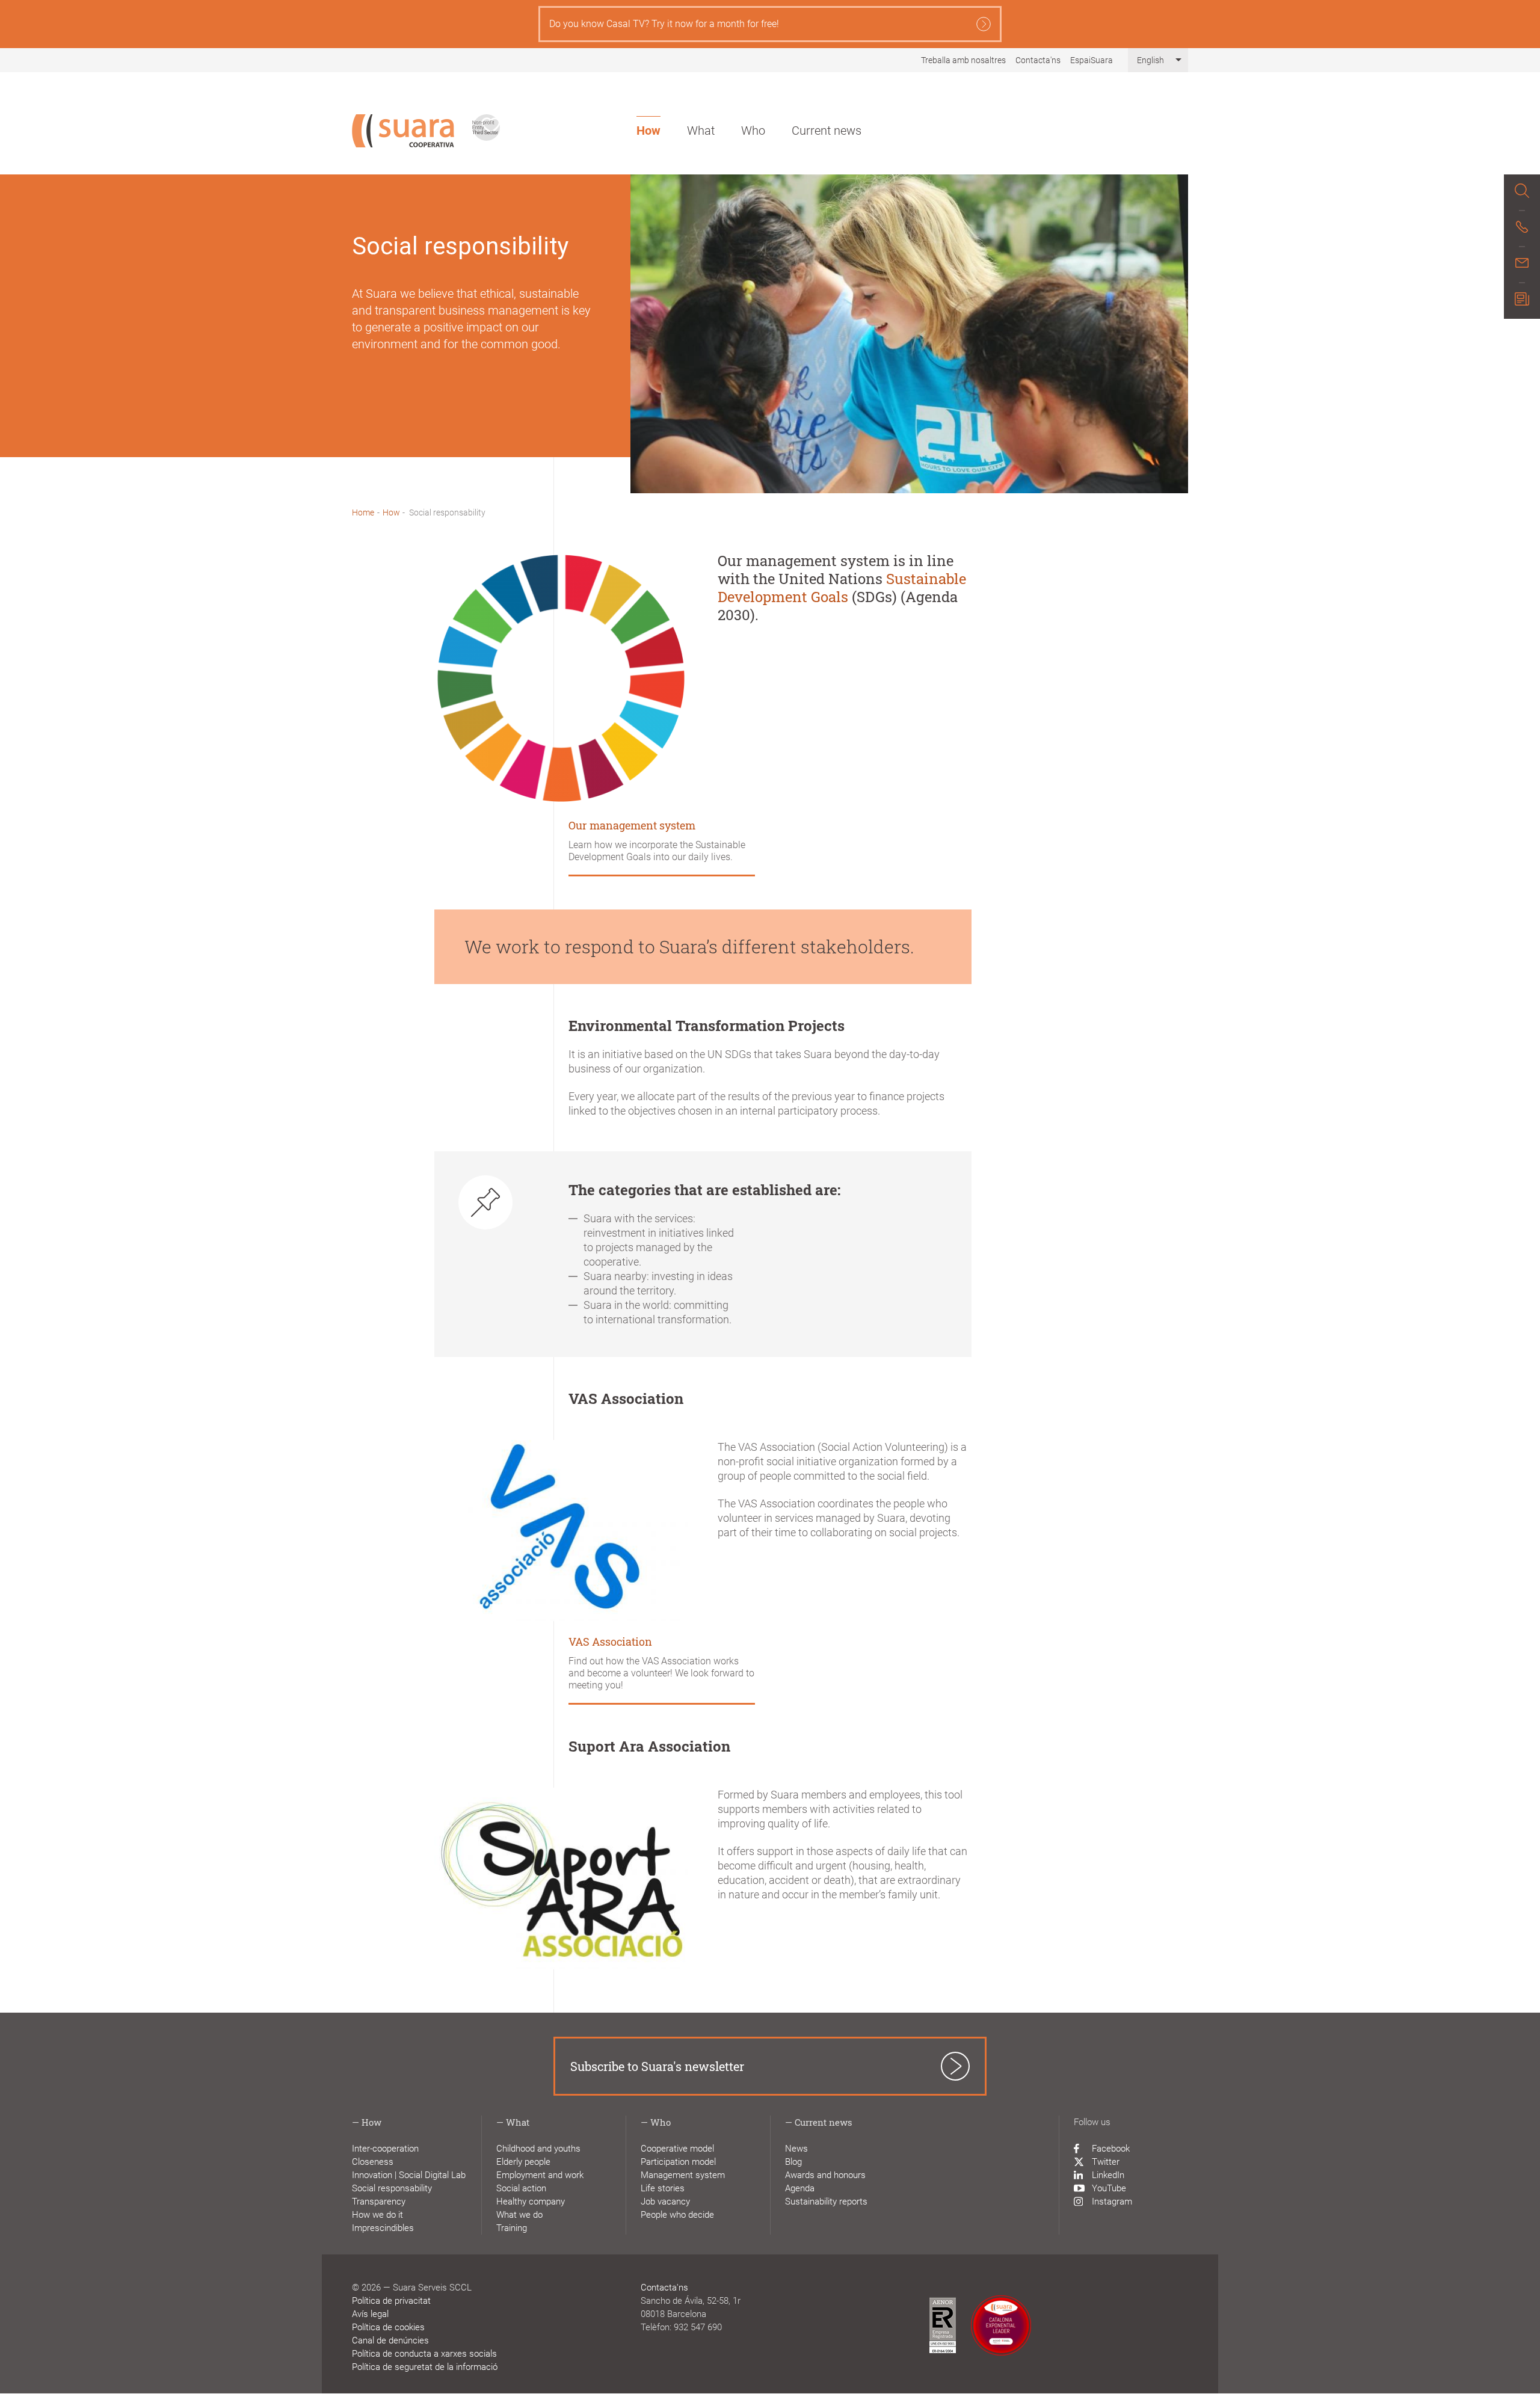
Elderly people (523, 2162)
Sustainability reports (826, 2202)
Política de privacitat (391, 2301)
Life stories (663, 2188)
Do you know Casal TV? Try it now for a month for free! (664, 24)
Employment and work (540, 2175)
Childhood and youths (538, 2149)
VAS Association (610, 1642)
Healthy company (531, 2202)
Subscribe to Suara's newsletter (657, 2066)
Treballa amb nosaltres (963, 60)
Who (753, 131)
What (701, 131)
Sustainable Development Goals (842, 588)
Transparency (379, 2202)
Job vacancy (665, 2202)
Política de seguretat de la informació (425, 2367)
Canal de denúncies (390, 2340)
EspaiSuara (1092, 60)
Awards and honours (825, 2175)
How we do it (377, 2215)
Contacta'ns (1038, 60)
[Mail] (1522, 265)
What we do (519, 2215)
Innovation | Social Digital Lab (409, 2175)
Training (512, 2228)
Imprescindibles (383, 2228)
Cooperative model (677, 2149)
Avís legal (370, 2314)
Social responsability (392, 2188)
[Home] (403, 131)
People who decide (677, 2215)
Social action (521, 2188)
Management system (683, 2175)
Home (363, 512)
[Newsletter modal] (1522, 301)
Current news (827, 131)
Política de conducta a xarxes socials (424, 2354)
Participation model (678, 2162)
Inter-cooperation (385, 2149)
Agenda (800, 2188)
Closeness (373, 2162)
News (796, 2149)
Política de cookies (388, 2327)
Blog (793, 2162)
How (648, 131)
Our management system (632, 825)
